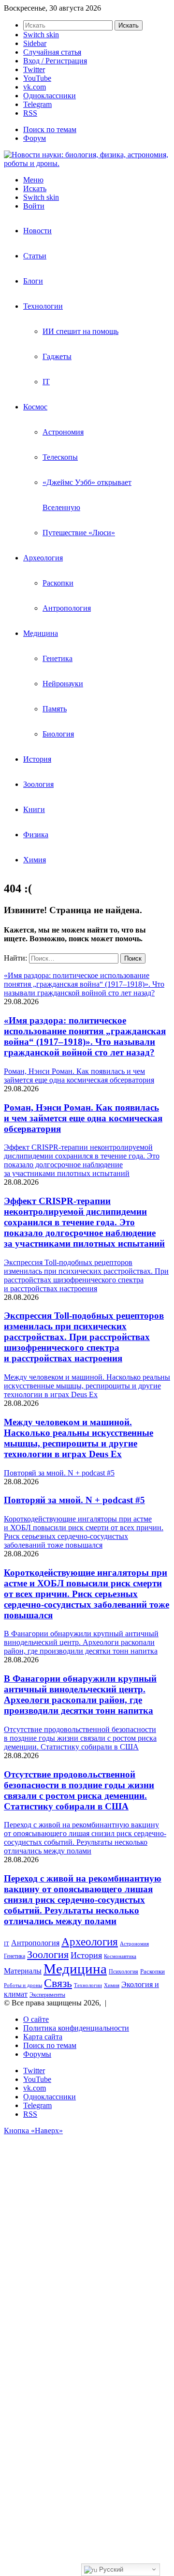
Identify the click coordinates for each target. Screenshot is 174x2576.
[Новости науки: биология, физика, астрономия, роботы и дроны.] (87, 163)
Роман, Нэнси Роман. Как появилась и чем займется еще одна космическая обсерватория (83, 1118)
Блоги (33, 281)
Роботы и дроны (23, 1985)
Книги (34, 809)
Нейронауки (63, 684)
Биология (58, 734)
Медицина (41, 633)
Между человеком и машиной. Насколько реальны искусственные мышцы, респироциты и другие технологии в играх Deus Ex (79, 1438)
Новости (37, 231)
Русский (110, 2569)
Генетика (58, 658)
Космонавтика (120, 1956)
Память (55, 709)
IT (46, 382)
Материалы (23, 1971)
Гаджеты (57, 356)
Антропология (67, 608)
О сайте (36, 2019)
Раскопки (58, 583)
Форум (35, 138)
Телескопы (60, 457)
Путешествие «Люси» (79, 533)
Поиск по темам (50, 129)
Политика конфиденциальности (76, 2028)
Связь (58, 1983)
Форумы (37, 2054)
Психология (123, 1972)
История (37, 759)
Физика (36, 835)
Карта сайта (43, 2037)
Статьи (35, 256)
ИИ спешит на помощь (80, 331)
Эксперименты (47, 1995)
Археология (43, 558)
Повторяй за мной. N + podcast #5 (74, 1500)
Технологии (43, 306)
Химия (35, 860)
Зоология (38, 784)
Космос (35, 407)
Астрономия (63, 432)
